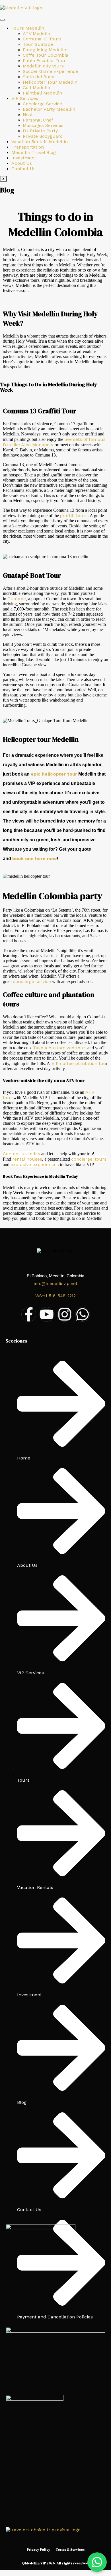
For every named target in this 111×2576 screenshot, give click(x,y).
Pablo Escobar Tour (44, 60)
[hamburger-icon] (2, 20)
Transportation (28, 147)
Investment (24, 158)
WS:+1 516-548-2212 (55, 1296)
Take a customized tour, (60, 1048)
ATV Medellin (37, 33)
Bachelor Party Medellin (49, 109)
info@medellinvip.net (56, 1284)
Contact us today (21, 1154)
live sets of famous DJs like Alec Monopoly (54, 442)
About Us (22, 163)
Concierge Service (42, 104)
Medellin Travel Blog (34, 152)
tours (101, 1159)
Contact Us (23, 169)
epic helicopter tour (54, 774)
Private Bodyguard (43, 136)
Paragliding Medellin (45, 50)
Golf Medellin (37, 88)
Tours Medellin (28, 28)
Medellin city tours (43, 66)
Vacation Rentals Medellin (40, 142)
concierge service (32, 981)
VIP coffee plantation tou (78, 1063)
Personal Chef (38, 120)
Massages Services (43, 125)
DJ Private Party (40, 131)
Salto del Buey (38, 77)
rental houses (27, 1159)
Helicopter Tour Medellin (50, 82)
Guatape (17, 599)
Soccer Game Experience (50, 71)
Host (28, 115)
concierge (82, 1159)
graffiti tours (74, 516)
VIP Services (25, 98)
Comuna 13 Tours (42, 39)
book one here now (34, 859)
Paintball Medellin (42, 93)
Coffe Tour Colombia (46, 55)
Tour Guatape (38, 44)
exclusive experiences (35, 1164)
